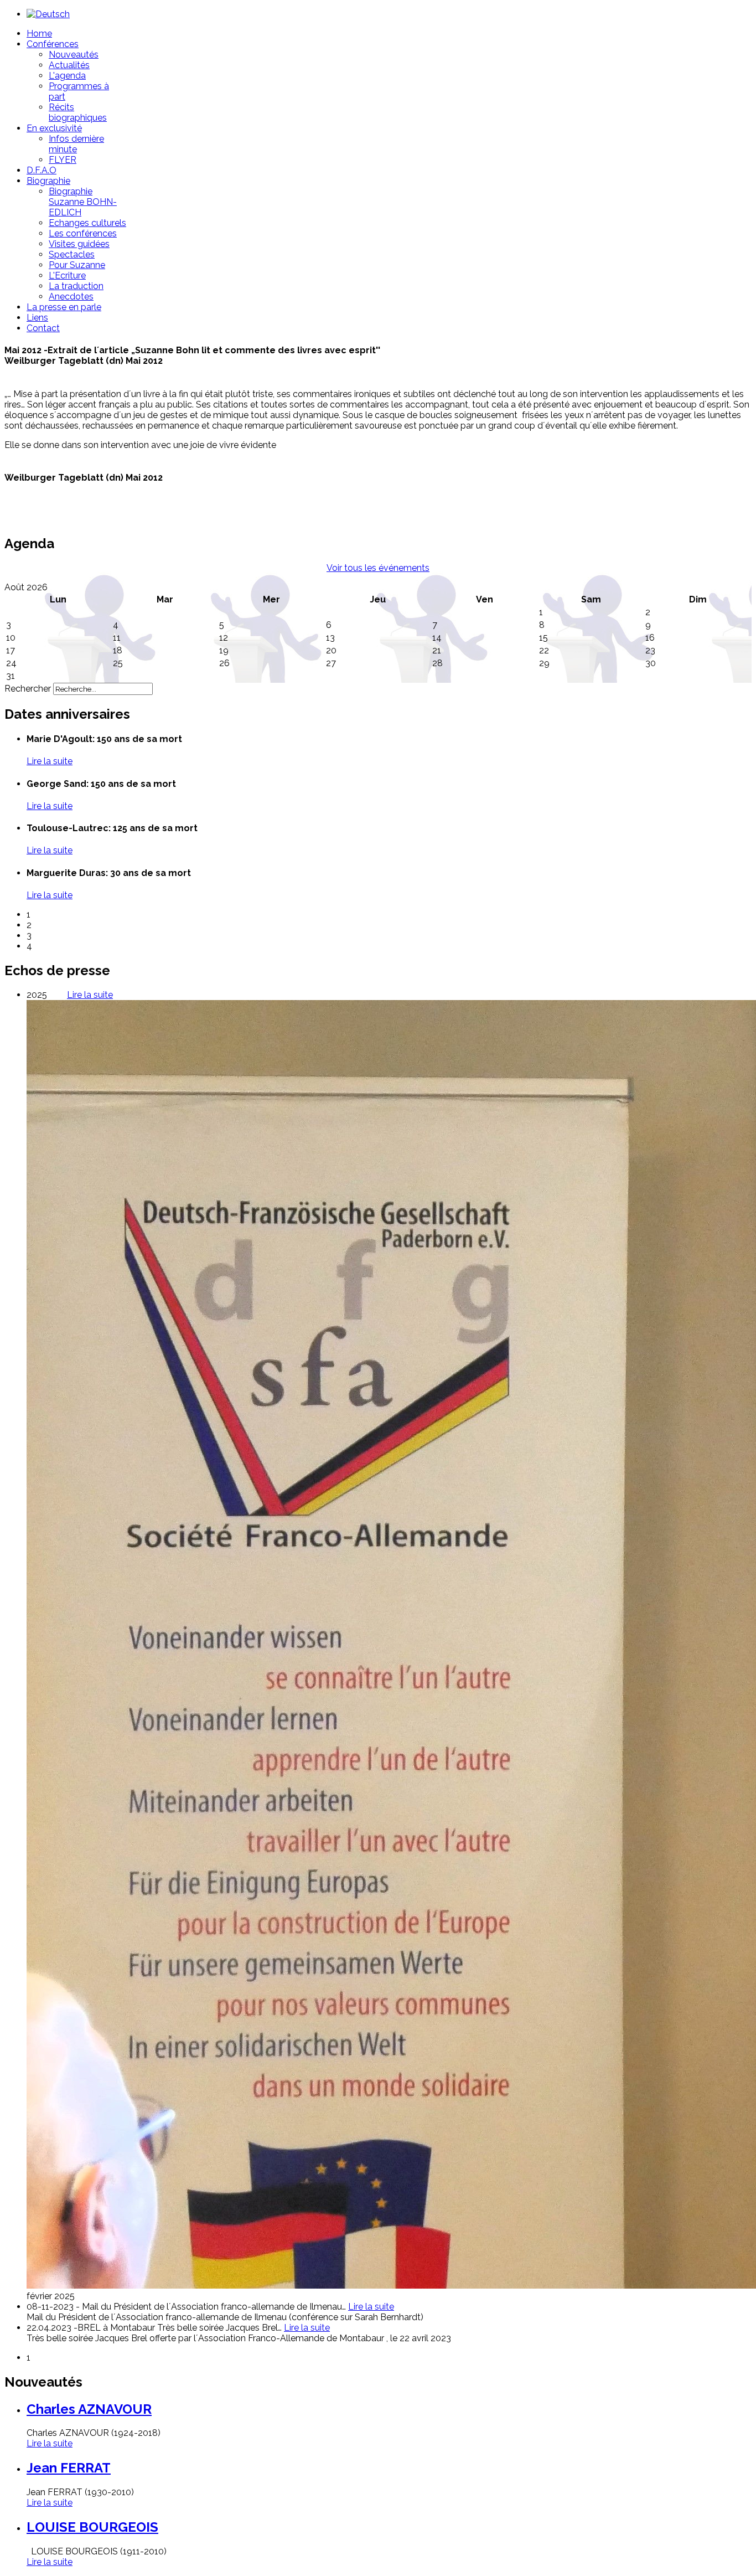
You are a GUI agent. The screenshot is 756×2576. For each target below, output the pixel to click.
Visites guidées (79, 244)
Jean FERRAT (69, 2468)
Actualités (69, 65)
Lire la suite (50, 2443)
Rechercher (28, 689)
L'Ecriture (67, 275)
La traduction (76, 286)
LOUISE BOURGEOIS (92, 2527)
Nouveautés (74, 55)
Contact (43, 328)
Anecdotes (71, 297)
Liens (37, 318)
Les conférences (83, 233)
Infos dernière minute (76, 144)
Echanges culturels (87, 223)
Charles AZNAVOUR (89, 2409)
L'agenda (67, 76)
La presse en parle (64, 307)
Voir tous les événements (378, 568)
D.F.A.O (42, 170)
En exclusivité (54, 128)
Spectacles (72, 254)
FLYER (63, 160)
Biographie (48, 181)
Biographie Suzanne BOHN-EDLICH (83, 202)
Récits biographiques (78, 112)
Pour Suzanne (77, 265)
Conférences (53, 44)
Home (39, 34)
